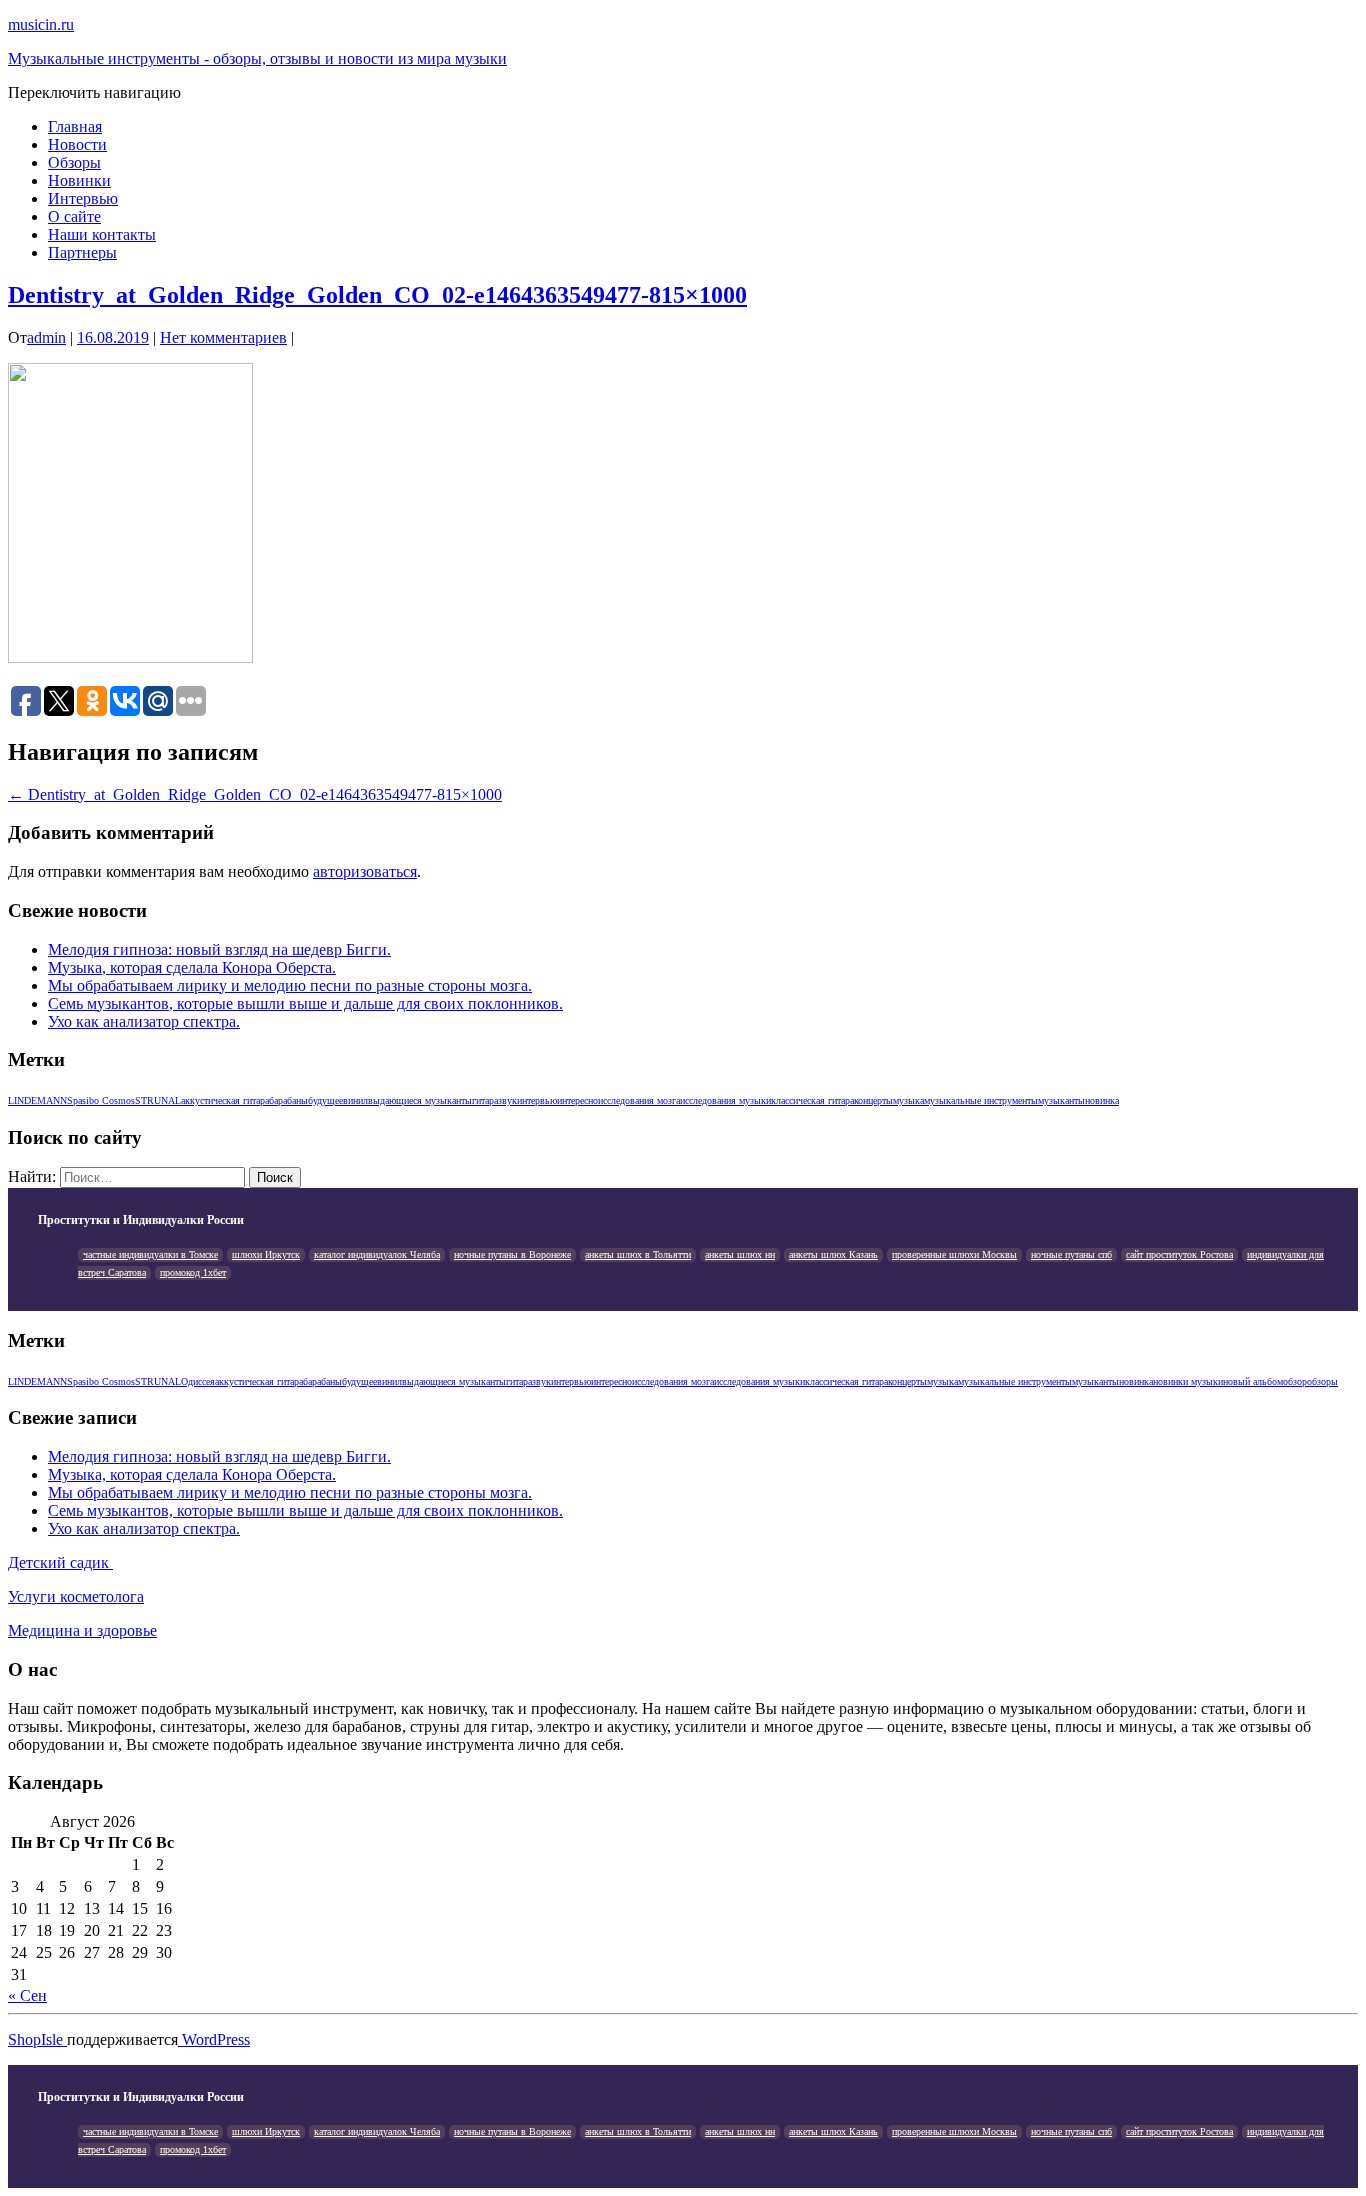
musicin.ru (41, 24)
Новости (77, 144)
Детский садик (60, 1562)
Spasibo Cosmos (101, 1100)
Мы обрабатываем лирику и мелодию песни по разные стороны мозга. (290, 985)
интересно (577, 1100)
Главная (75, 126)
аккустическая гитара (225, 1100)
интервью (537, 1100)
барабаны (288, 1100)
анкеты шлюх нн (740, 1254)
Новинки (79, 180)
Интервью (83, 198)
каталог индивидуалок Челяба (377, 1254)
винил (355, 1100)
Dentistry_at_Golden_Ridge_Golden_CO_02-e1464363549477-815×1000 (377, 295)
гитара (485, 1100)
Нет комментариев (223, 337)
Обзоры (74, 162)
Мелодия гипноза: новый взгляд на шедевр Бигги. (219, 949)
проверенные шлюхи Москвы (954, 1254)
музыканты (1061, 1100)
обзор (1295, 1381)
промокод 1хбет (193, 1272)
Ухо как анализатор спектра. (144, 1021)
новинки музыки (1188, 1381)
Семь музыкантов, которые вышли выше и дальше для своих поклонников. (305, 1003)
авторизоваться (365, 871)
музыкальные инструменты (981, 1100)
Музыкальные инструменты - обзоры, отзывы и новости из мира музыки (257, 58)
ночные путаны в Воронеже (512, 1254)
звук (507, 1100)
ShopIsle (37, 2039)
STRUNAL (158, 1100)
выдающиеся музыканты (420, 1100)
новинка (1102, 1100)
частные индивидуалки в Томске (150, 1254)
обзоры (1322, 1381)
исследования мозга (639, 1100)
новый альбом (1253, 1381)
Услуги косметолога (76, 1596)
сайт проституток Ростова (1179, 1254)
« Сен (27, 1995)
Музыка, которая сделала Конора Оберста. (192, 967)
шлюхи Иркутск (266, 1254)
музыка (908, 1100)
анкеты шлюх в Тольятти (638, 1254)
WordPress (214, 2039)
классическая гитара (812, 1100)
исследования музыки (725, 1100)
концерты (873, 1100)
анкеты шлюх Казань (833, 1254)
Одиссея (198, 1381)
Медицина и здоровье (82, 1630)
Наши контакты (102, 234)
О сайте (74, 216)
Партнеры (82, 252)
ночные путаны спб (1071, 1254)
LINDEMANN (37, 1100)
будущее (325, 1100)
